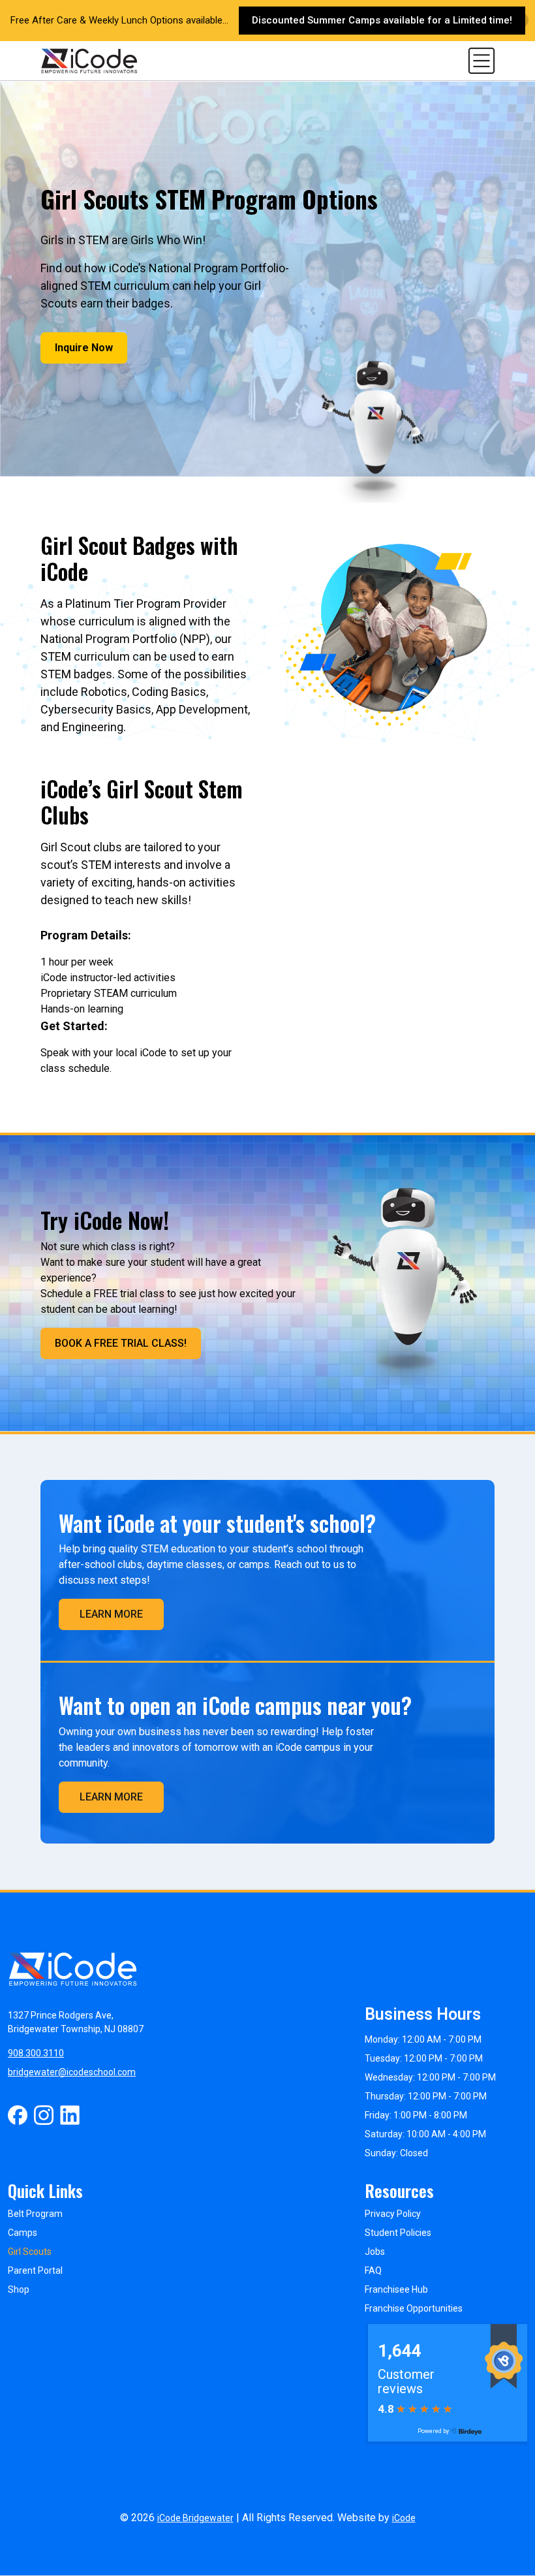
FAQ (373, 2270)
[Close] (520, 21)
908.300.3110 (36, 2053)
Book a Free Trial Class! (121, 1343)
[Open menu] (481, 60)
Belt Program (35, 2214)
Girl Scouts (30, 2252)
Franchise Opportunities (414, 2308)
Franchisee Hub (396, 2289)
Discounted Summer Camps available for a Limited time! (382, 20)
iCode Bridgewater (195, 2518)
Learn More (111, 1614)
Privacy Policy (393, 2214)
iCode (404, 2518)
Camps (23, 2233)
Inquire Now (84, 348)
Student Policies (398, 2233)
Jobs (375, 2252)
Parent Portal (35, 2270)
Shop (19, 2289)
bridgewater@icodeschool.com (72, 2072)
